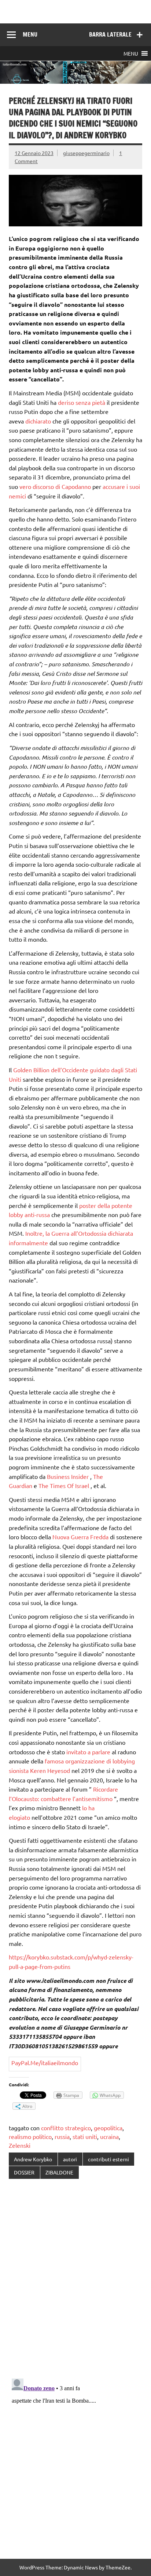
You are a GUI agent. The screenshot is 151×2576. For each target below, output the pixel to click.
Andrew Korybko (33, 2159)
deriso (67, 402)
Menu (30, 34)
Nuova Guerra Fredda (81, 1537)
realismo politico (30, 2136)
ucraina (109, 2136)
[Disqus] (75, 2279)
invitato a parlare (89, 1752)
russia (62, 2136)
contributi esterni (108, 2159)
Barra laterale (110, 34)
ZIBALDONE (59, 2172)
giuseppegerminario (86, 153)
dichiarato (39, 421)
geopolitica (108, 2128)
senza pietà (91, 402)
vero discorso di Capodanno (56, 486)
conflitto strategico (66, 2128)
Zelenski (20, 2145)
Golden (23, 1070)
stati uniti (85, 2136)
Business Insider (69, 1476)
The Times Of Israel (65, 1485)
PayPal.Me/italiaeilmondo (45, 2063)
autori (70, 2159)
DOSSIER (24, 2172)
